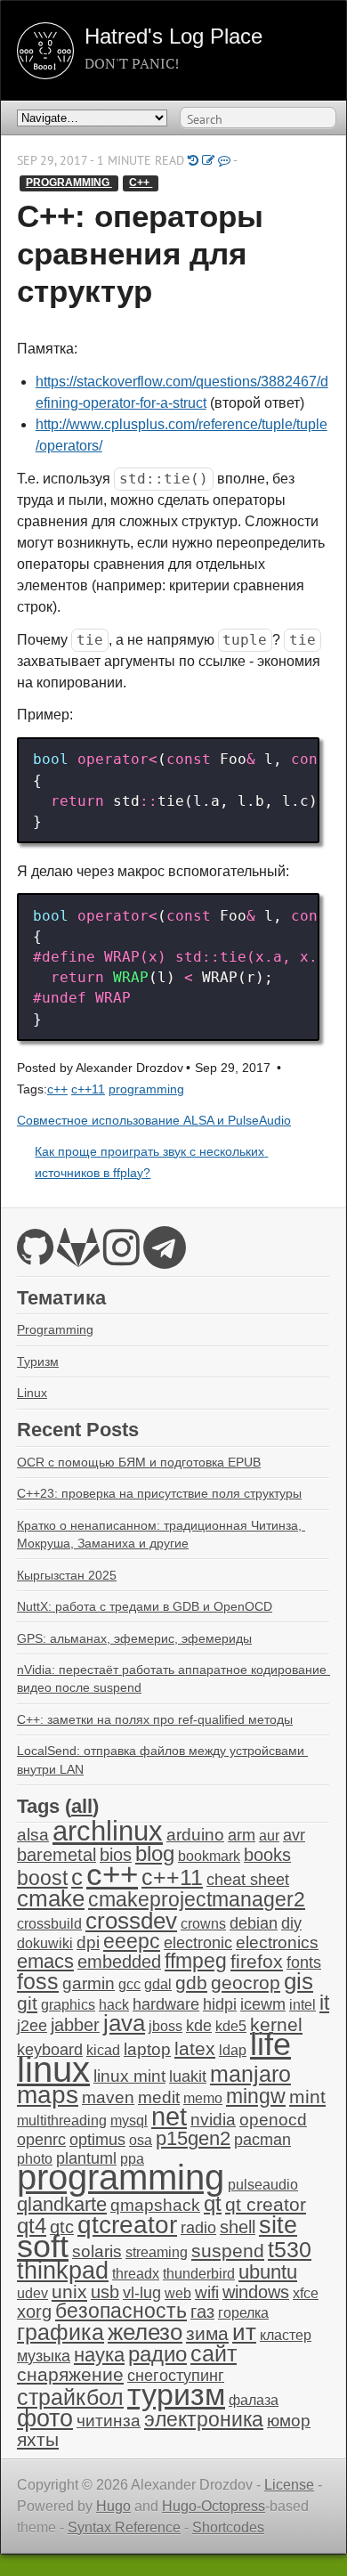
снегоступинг (176, 2376)
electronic (198, 1943)
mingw (256, 2096)
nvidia (213, 2120)
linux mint (129, 2076)
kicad (103, 2050)
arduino (195, 1835)
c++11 (88, 1089)
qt (213, 2204)
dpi (88, 1942)
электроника (204, 2420)
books (267, 1855)
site (278, 2225)
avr (294, 1835)
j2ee (32, 2026)
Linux (32, 1393)
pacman (262, 2140)
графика (61, 2332)
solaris (97, 2251)
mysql (129, 2121)
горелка (243, 2313)
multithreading (62, 2121)
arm (242, 1835)
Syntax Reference (124, 2527)
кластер (286, 2335)
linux (53, 2069)
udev (32, 2293)
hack (114, 2005)
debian (254, 1923)
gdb (191, 1983)
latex (195, 2048)
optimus (97, 2140)
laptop (147, 2049)
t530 (290, 2249)
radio (198, 2228)
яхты (38, 2440)
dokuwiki (45, 1943)
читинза (109, 2421)
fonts (304, 1962)
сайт (214, 2353)
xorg (34, 2312)
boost (42, 1878)
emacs (45, 1961)
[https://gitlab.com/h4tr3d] (78, 1258)
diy (291, 1923)
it (324, 2003)
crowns (203, 1924)
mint (307, 2097)
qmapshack (155, 2205)
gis (299, 1981)
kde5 (231, 2026)
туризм (176, 2394)
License (289, 2485)
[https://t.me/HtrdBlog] (165, 1258)
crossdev (131, 1921)
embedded (119, 1962)
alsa (33, 1835)
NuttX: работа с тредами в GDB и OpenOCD (145, 1606)
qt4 (32, 2226)
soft (43, 2247)
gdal (158, 1984)
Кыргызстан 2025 (67, 1575)
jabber (75, 2025)
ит (244, 2332)
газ (202, 2312)
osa (141, 2140)
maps (48, 2095)
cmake (51, 1898)
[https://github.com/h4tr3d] (35, 1258)
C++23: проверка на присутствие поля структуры (159, 1493)
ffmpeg (196, 1961)
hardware (166, 2004)
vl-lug (142, 2293)
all (82, 1806)
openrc (41, 2140)
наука (99, 2355)
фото (45, 2418)
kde (199, 2026)
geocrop (246, 1983)
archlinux (108, 1831)
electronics (277, 1942)
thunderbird (199, 2274)
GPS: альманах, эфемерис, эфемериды (134, 1638)
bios (116, 1855)
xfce (306, 2293)
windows (256, 2292)
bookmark (209, 1856)
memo (203, 2098)
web (178, 2293)
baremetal (56, 1855)
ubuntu (268, 2272)
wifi (207, 2292)
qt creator (266, 2204)
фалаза (254, 2400)
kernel (276, 2025)
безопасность (121, 2311)
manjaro (250, 2074)
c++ (141, 183)
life (270, 2044)
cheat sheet (248, 1880)
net (169, 2116)
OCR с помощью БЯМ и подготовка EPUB (139, 1462)
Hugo (113, 2506)
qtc (62, 2227)
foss (38, 1981)
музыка (44, 2356)
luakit (188, 2076)
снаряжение (70, 2374)
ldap (233, 2050)
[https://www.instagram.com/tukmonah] (121, 1258)
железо (145, 2332)
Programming (55, 1329)
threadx (136, 2274)
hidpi (220, 2004)
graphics (68, 2005)
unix (69, 2292)
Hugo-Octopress (214, 2506)
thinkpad (63, 2271)
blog (155, 1853)
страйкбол (70, 2397)
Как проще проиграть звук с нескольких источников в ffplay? (151, 1162)
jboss (165, 2026)
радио (157, 2354)
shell (238, 2227)
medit (159, 2097)
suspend (228, 2251)
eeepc (132, 1942)
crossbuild (49, 1924)
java (124, 2023)
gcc (129, 1984)
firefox (257, 1962)
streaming (157, 2252)
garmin (89, 1983)
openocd (273, 2120)
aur (269, 1836)
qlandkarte (62, 2204)
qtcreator (127, 2224)
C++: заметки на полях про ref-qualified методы (155, 1719)
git (27, 2003)
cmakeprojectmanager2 (197, 1900)
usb (105, 2292)
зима (207, 2333)
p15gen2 (193, 2138)
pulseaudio (263, 2185)
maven (108, 2097)
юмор (289, 2421)
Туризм (38, 1361)
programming (69, 183)
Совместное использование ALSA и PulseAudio (154, 1121)
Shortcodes (228, 2527)
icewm (263, 2004)
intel (303, 2005)
